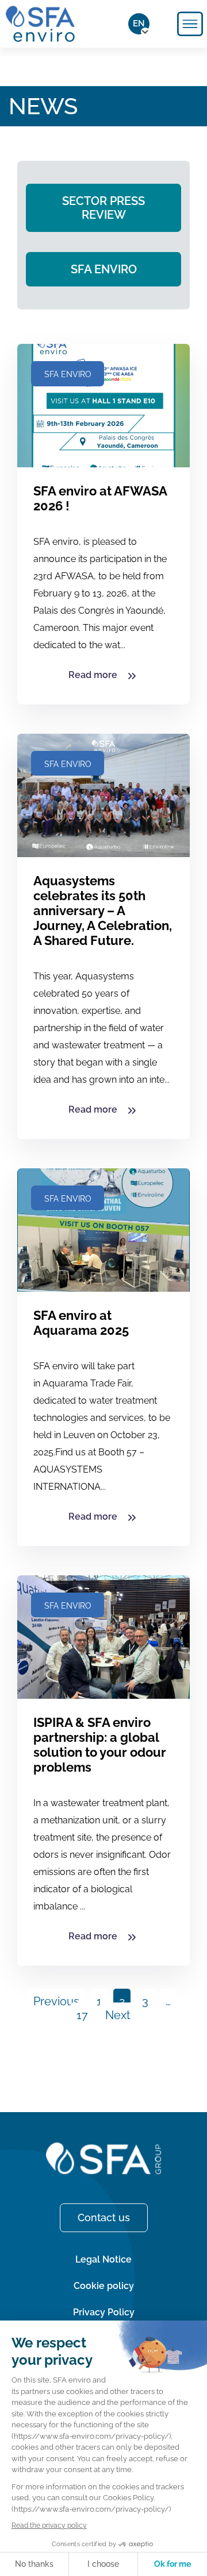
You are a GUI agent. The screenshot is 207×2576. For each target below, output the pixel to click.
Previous (56, 2001)
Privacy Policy (104, 2312)
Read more (94, 675)
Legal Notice (103, 2259)
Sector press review (103, 208)
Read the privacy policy (49, 2525)
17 (82, 2015)
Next (118, 2015)
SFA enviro (104, 269)
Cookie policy (104, 2286)
